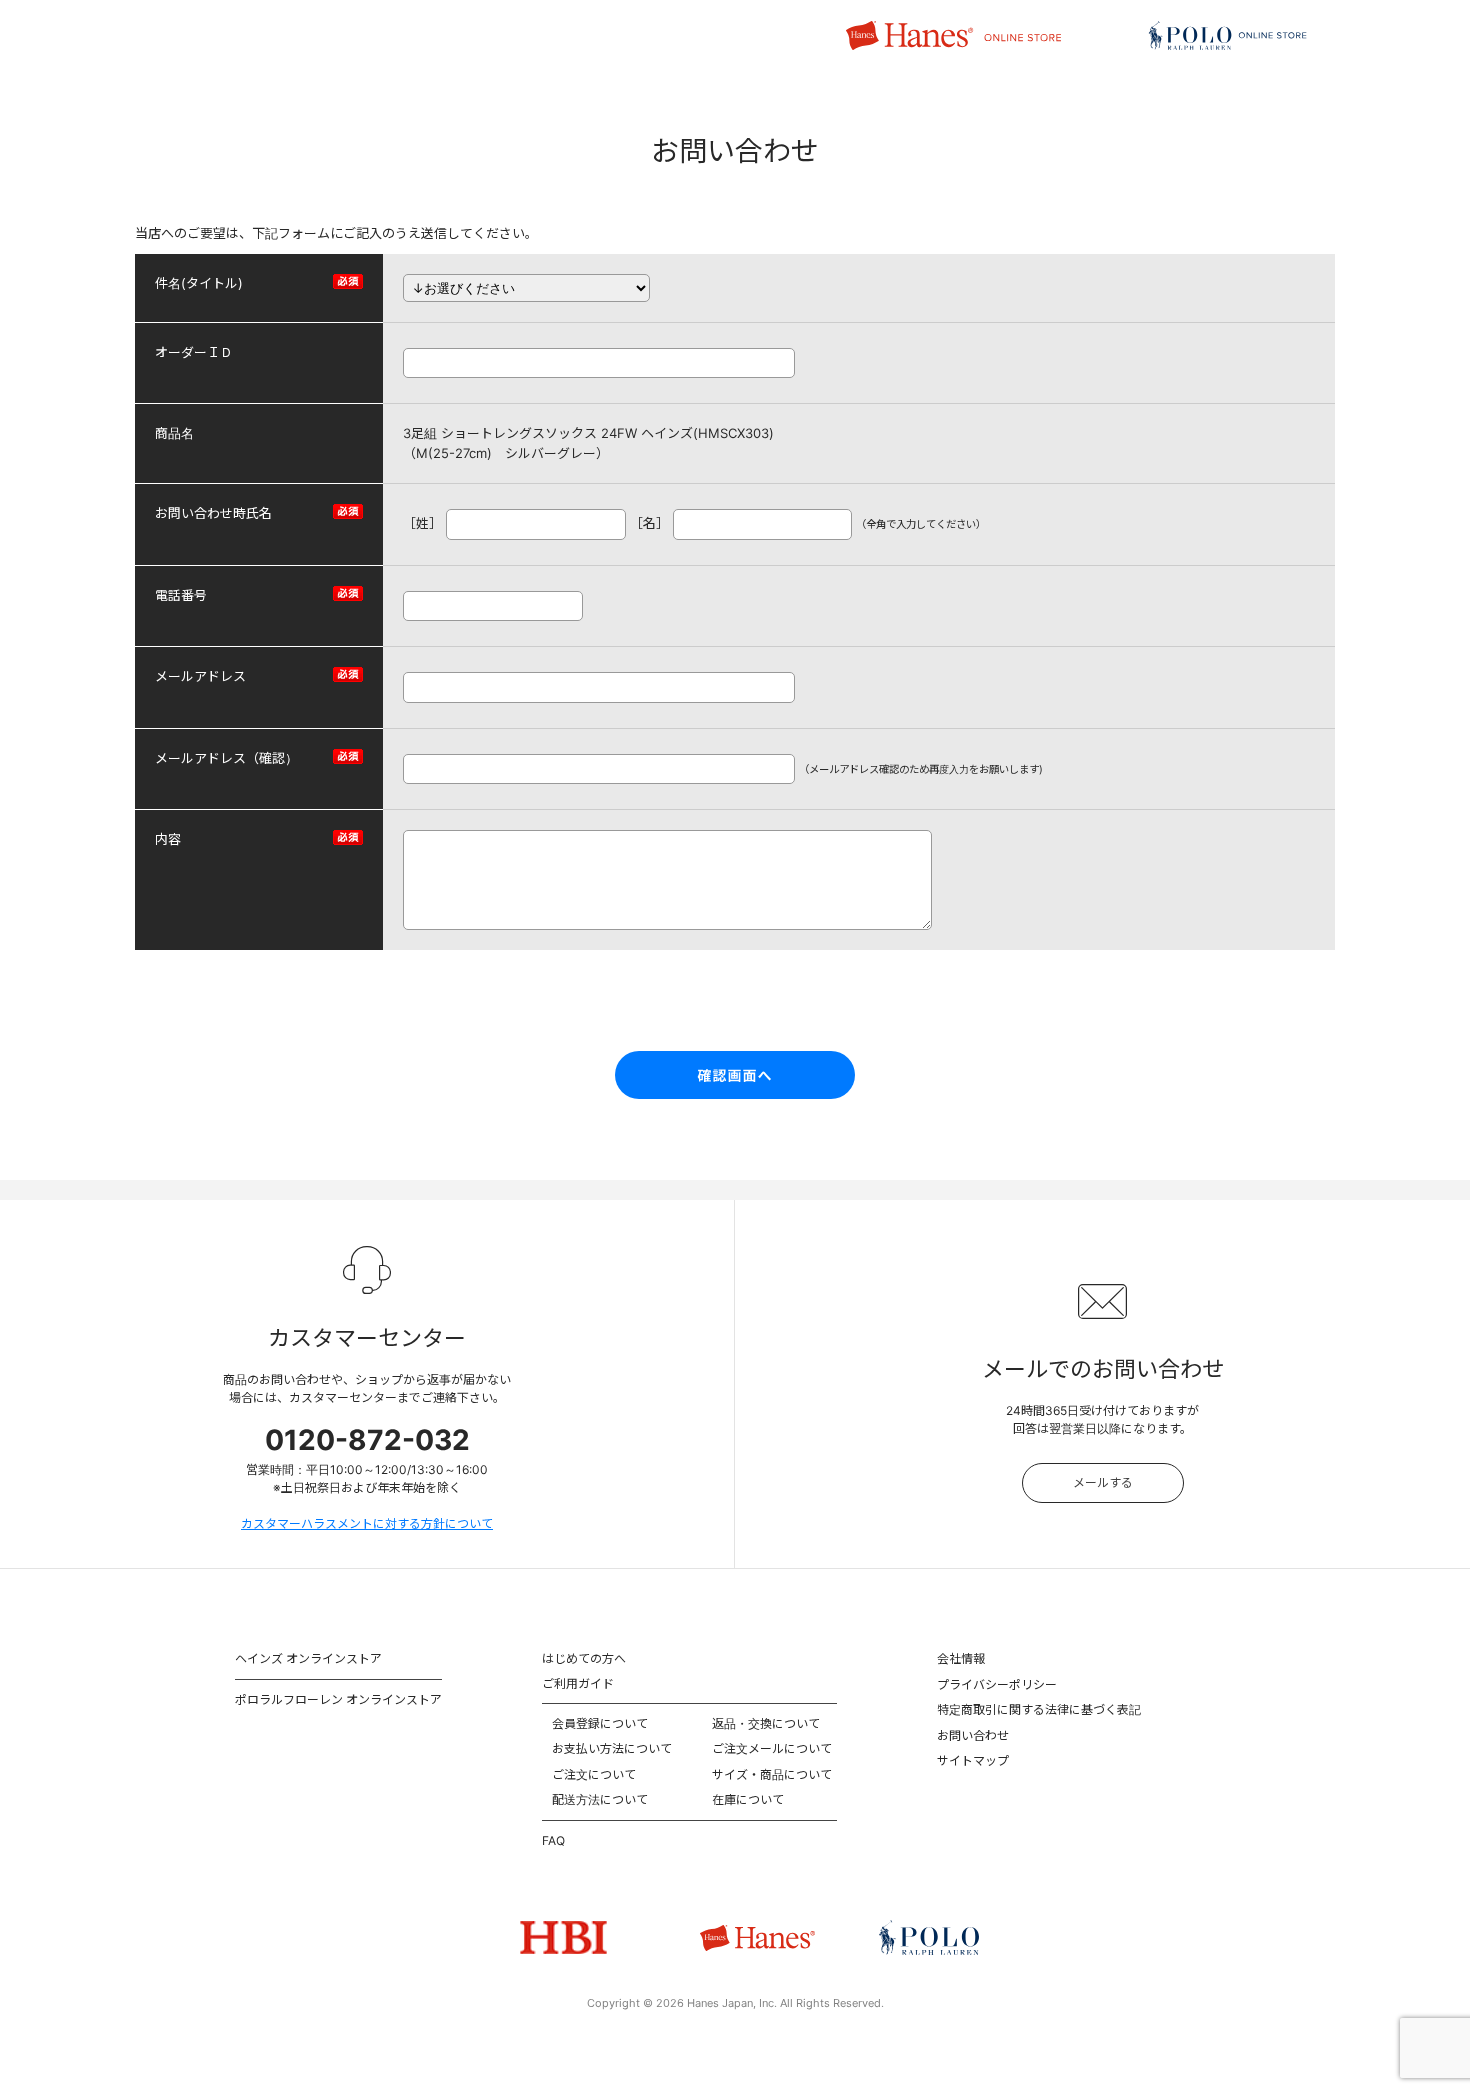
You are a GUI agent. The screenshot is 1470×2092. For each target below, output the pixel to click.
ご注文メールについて (772, 1748)
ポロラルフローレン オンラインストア (338, 1699)
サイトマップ (973, 1760)
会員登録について (600, 1723)
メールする (1103, 1482)
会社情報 (961, 1658)
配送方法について (600, 1799)
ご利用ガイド (578, 1683)
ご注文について (594, 1774)
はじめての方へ (584, 1658)
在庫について (748, 1799)
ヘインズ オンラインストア (308, 1658)
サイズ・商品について (772, 1774)
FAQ (553, 1840)
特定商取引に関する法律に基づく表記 (1039, 1709)
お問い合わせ (973, 1735)
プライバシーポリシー (997, 1684)
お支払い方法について (612, 1748)
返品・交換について (766, 1723)
